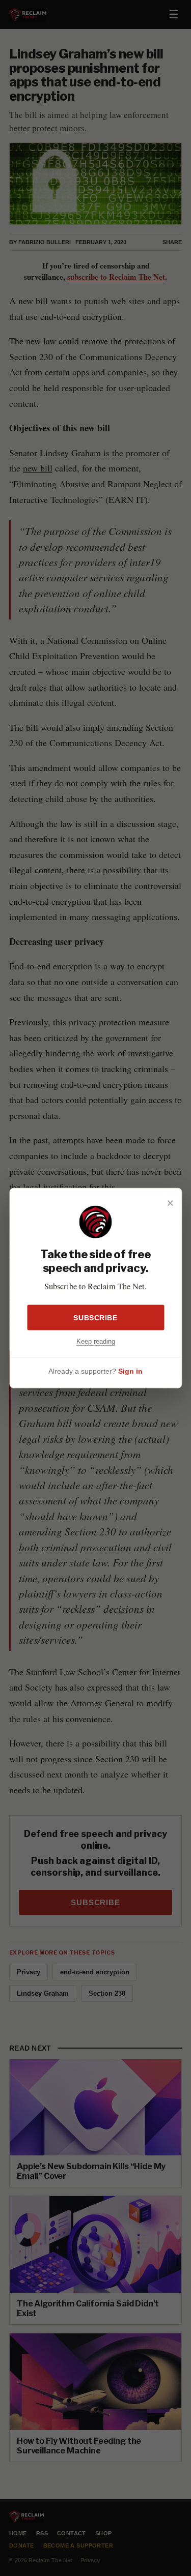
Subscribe (95, 1317)
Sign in (130, 1371)
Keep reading (96, 1341)
